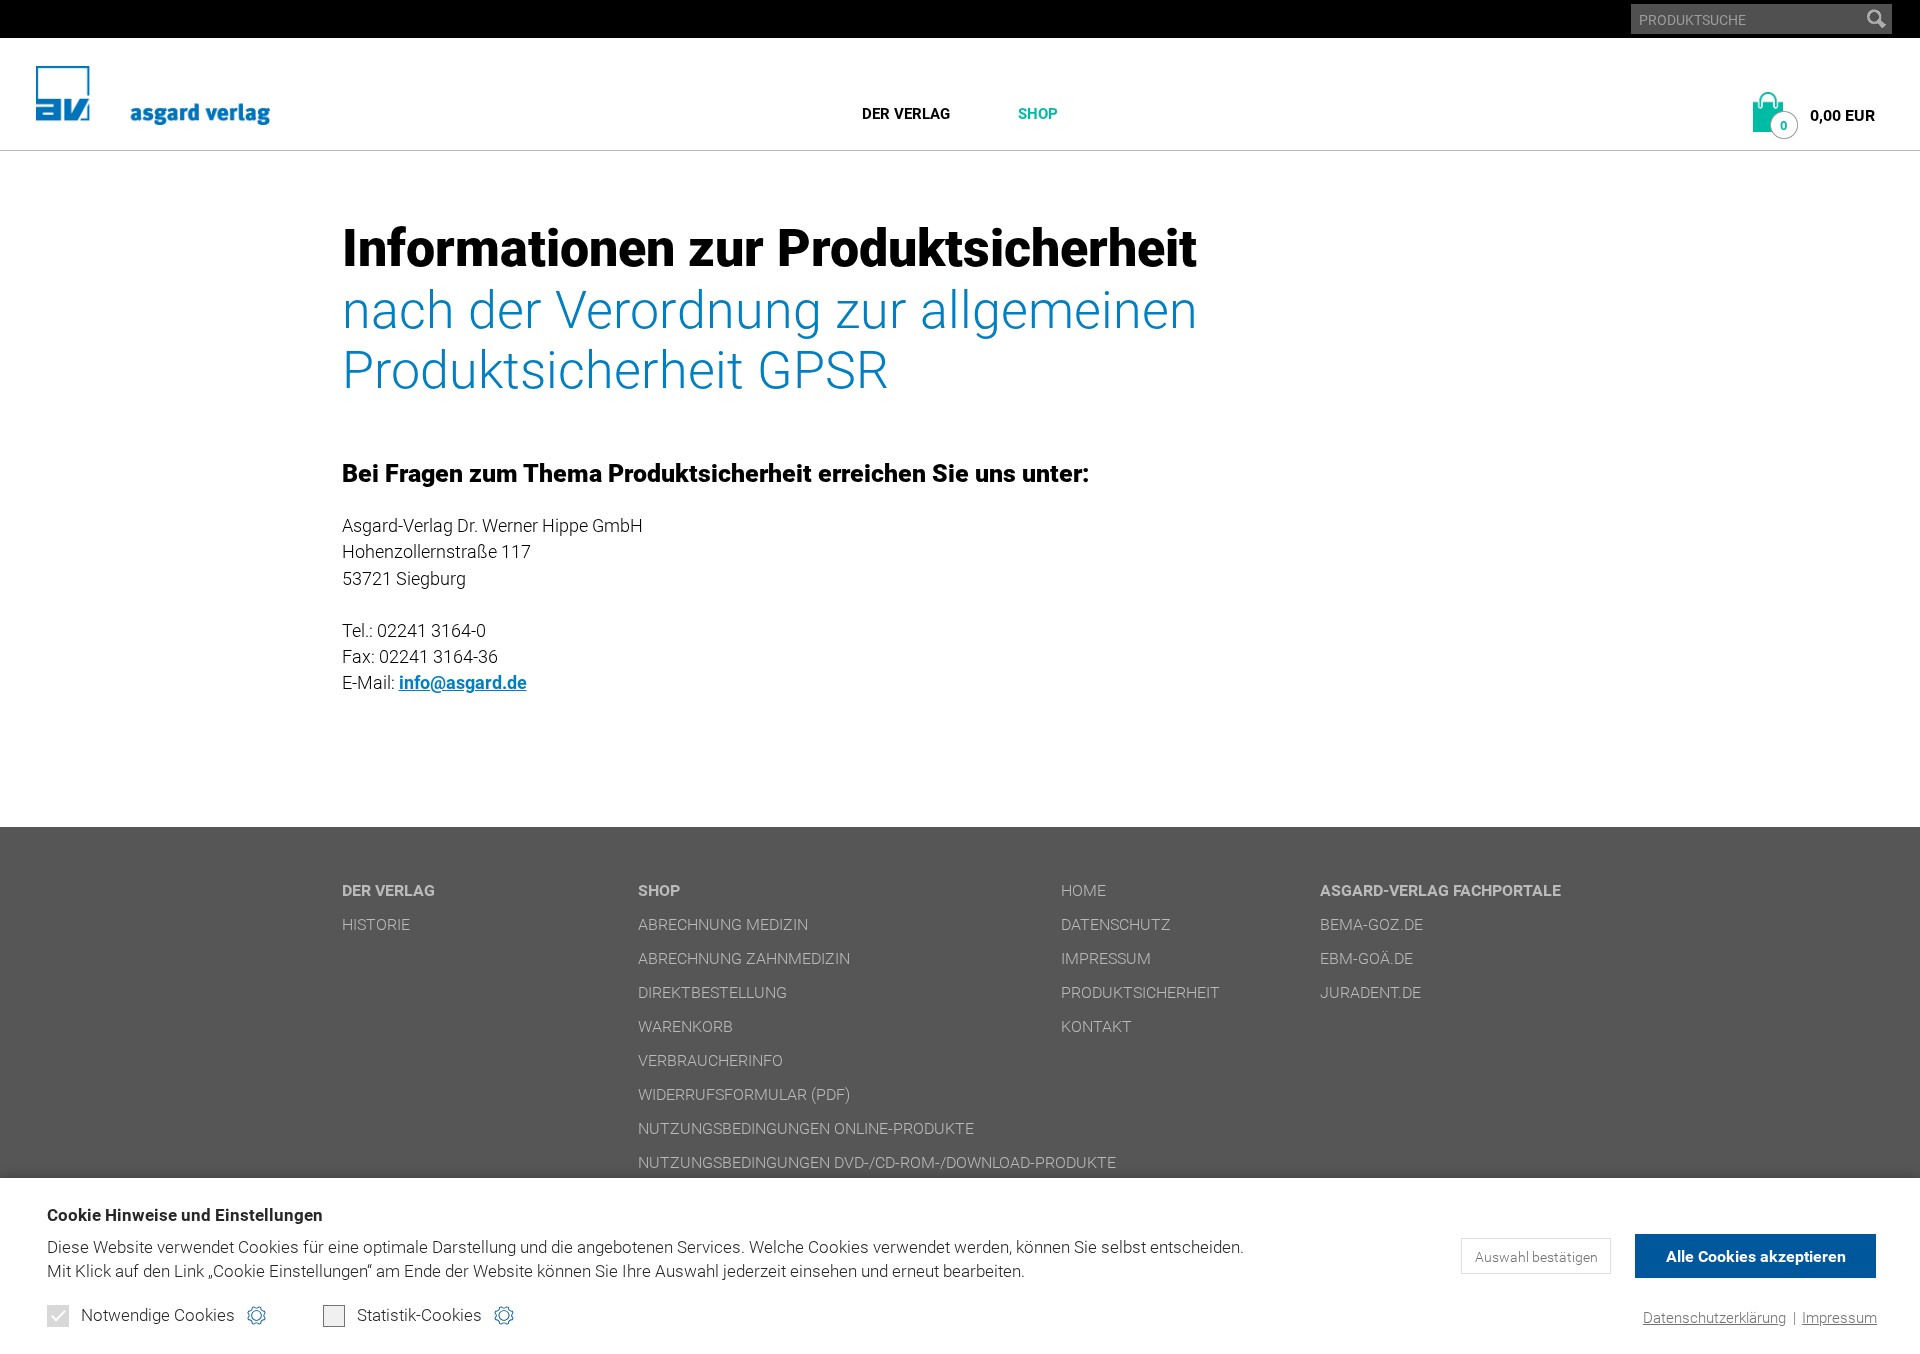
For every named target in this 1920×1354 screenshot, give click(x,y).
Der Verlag (906, 114)
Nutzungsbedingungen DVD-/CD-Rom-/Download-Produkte (877, 1162)
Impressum (1839, 1318)
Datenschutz (1116, 924)
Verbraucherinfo (710, 1060)
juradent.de (1370, 992)
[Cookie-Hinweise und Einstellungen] (256, 1315)
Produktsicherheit (1140, 992)
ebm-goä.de (1366, 958)
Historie (376, 924)
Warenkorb (685, 1026)
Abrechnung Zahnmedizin (744, 958)
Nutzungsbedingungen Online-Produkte (806, 1128)
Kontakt (1096, 1026)
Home (1083, 890)
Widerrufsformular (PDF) (744, 1094)
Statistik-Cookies (419, 1315)
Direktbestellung (712, 992)
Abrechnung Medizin (723, 924)
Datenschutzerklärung (1714, 1318)
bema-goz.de (1371, 924)
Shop (1038, 114)
